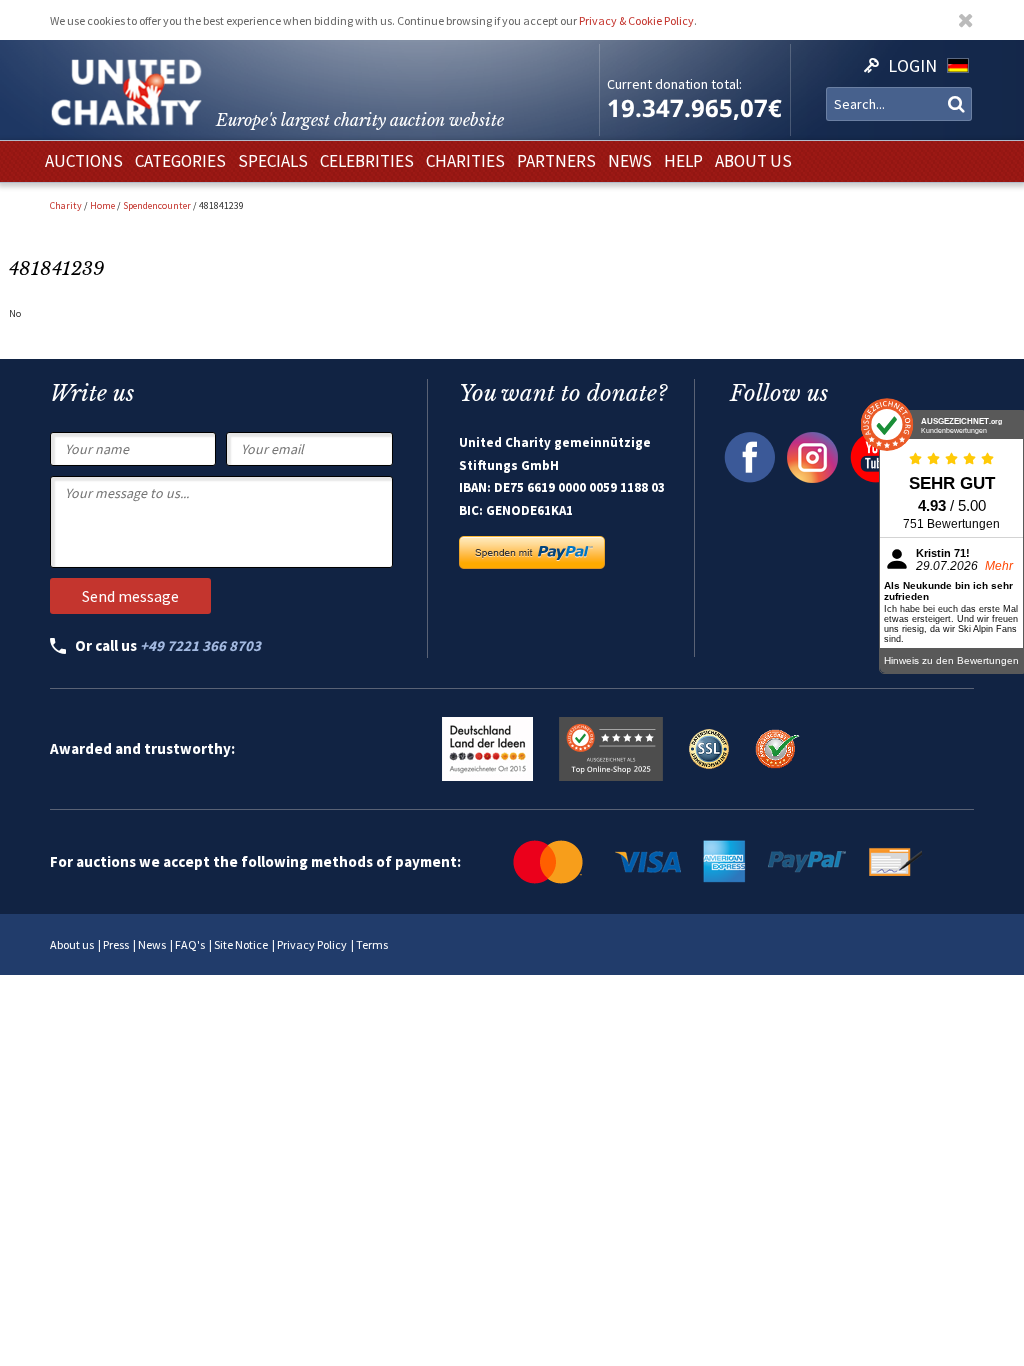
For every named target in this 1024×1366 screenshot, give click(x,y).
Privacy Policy (312, 944)
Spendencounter (157, 205)
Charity (66, 205)
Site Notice (241, 944)
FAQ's (190, 944)
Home (102, 205)
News (152, 944)
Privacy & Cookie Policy (636, 20)
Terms (372, 944)
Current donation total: (674, 84)
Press (116, 944)
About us (72, 944)
